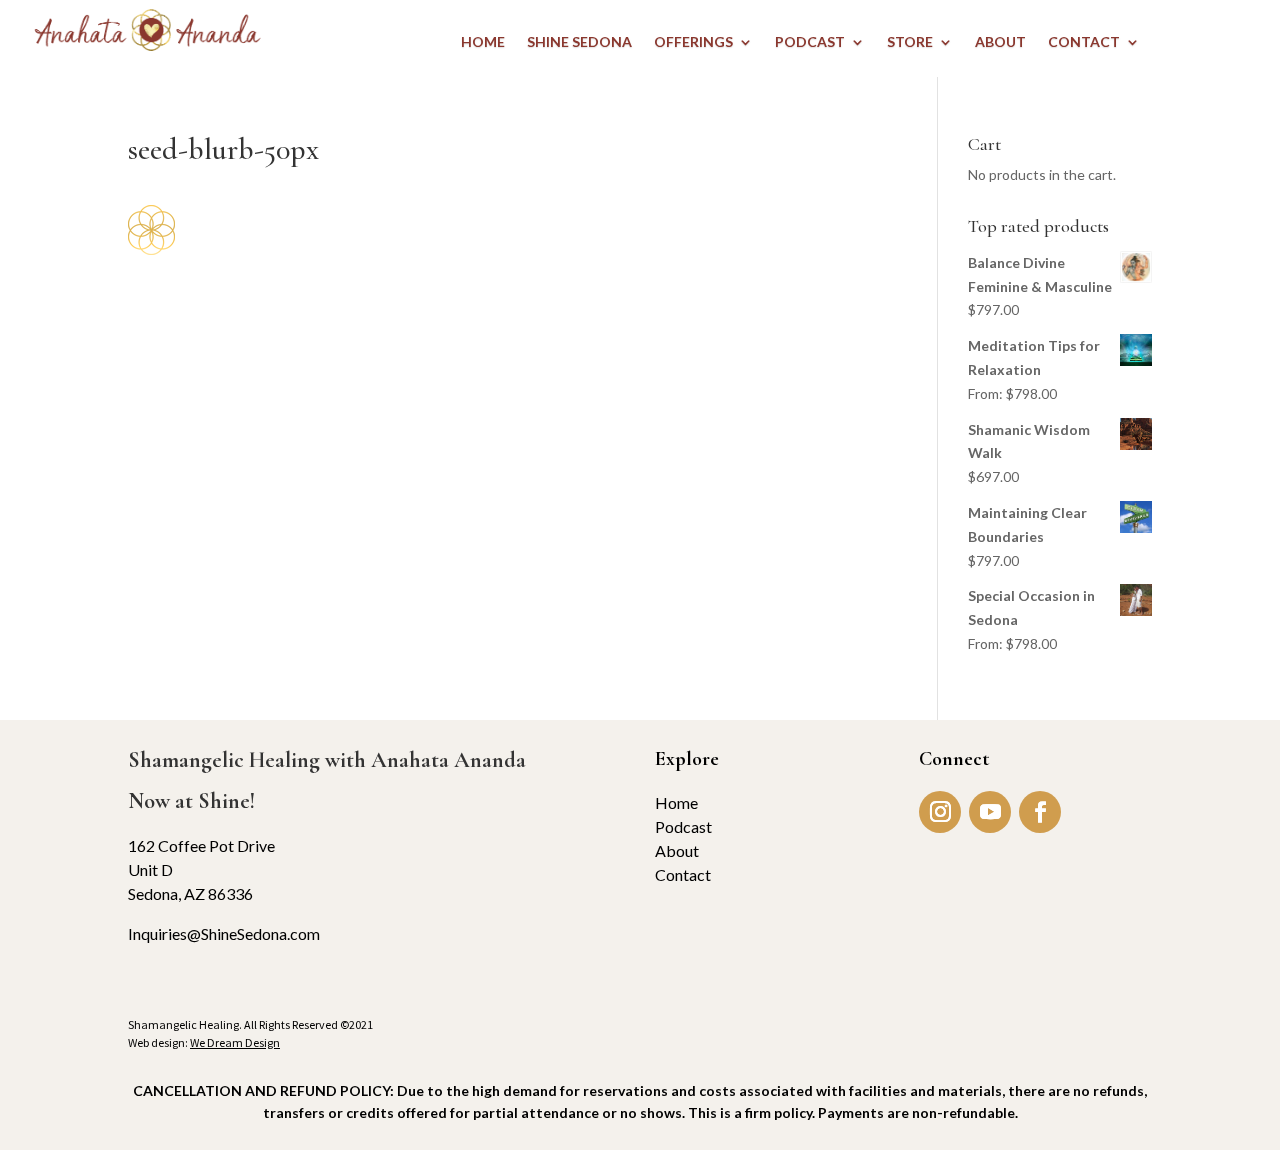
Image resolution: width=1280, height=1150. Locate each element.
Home (676, 802)
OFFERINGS (693, 42)
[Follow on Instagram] (940, 812)
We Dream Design (235, 1042)
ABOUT (1000, 42)
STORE (910, 42)
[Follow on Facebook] (1040, 812)
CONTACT (1084, 42)
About (677, 850)
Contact (683, 874)
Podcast (683, 826)
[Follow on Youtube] (990, 812)
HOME (483, 42)
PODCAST (810, 42)
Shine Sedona (579, 42)
